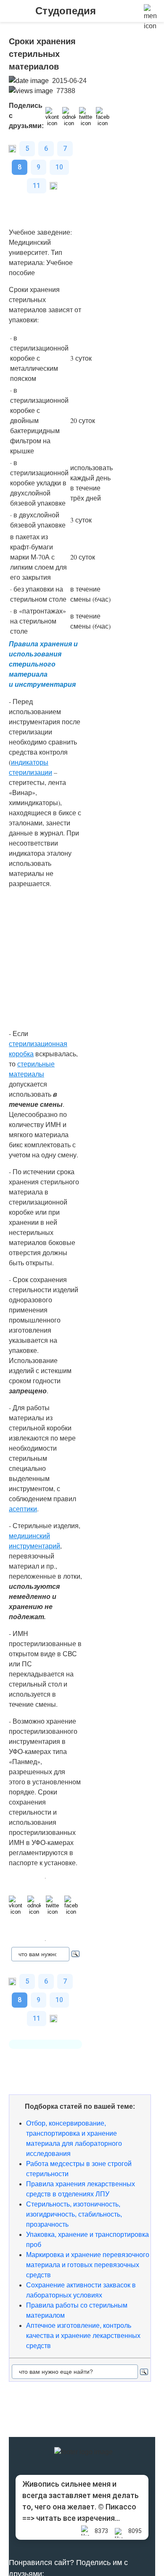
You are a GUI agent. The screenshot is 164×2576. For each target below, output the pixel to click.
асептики (23, 1509)
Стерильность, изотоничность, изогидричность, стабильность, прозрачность (74, 2214)
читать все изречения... (78, 2518)
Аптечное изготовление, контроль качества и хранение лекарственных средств (83, 2336)
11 (37, 186)
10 (59, 167)
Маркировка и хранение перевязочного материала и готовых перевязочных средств (88, 2265)
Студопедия (66, 11)
